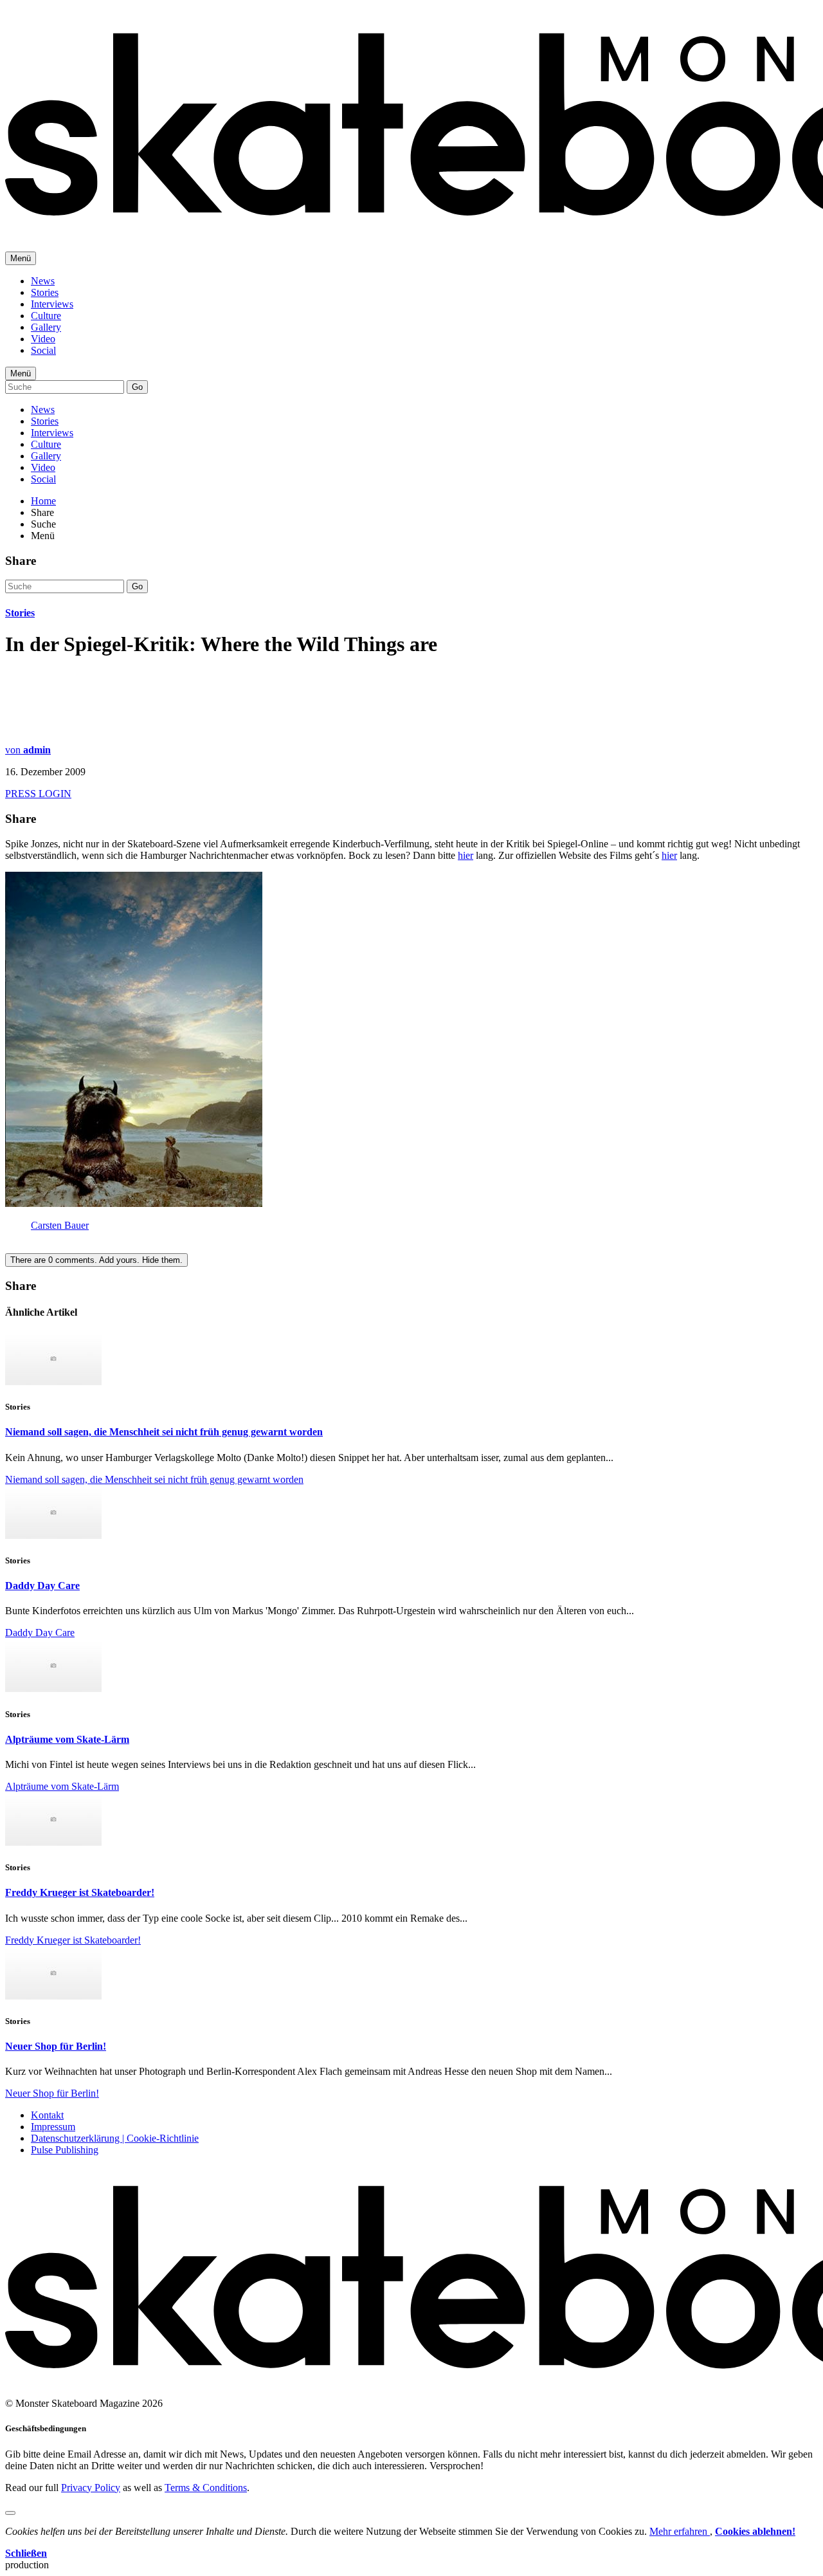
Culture (46, 316)
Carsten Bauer (60, 1225)
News (43, 281)
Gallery (46, 327)
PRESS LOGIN (38, 794)
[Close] (10, 2513)
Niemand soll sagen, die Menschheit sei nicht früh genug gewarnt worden (164, 1432)
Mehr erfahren (680, 2531)
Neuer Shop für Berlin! (56, 2046)
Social (43, 350)
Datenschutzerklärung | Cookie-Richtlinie (115, 2138)
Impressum (53, 2127)
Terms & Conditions (206, 2488)
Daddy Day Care (42, 1586)
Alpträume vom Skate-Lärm (67, 1739)
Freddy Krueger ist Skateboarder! (80, 1892)
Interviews (52, 304)
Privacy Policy (91, 2488)
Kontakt (47, 2115)
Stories (45, 292)
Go (137, 387)
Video (43, 339)
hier (466, 855)
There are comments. (96, 1260)
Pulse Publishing (65, 2150)
